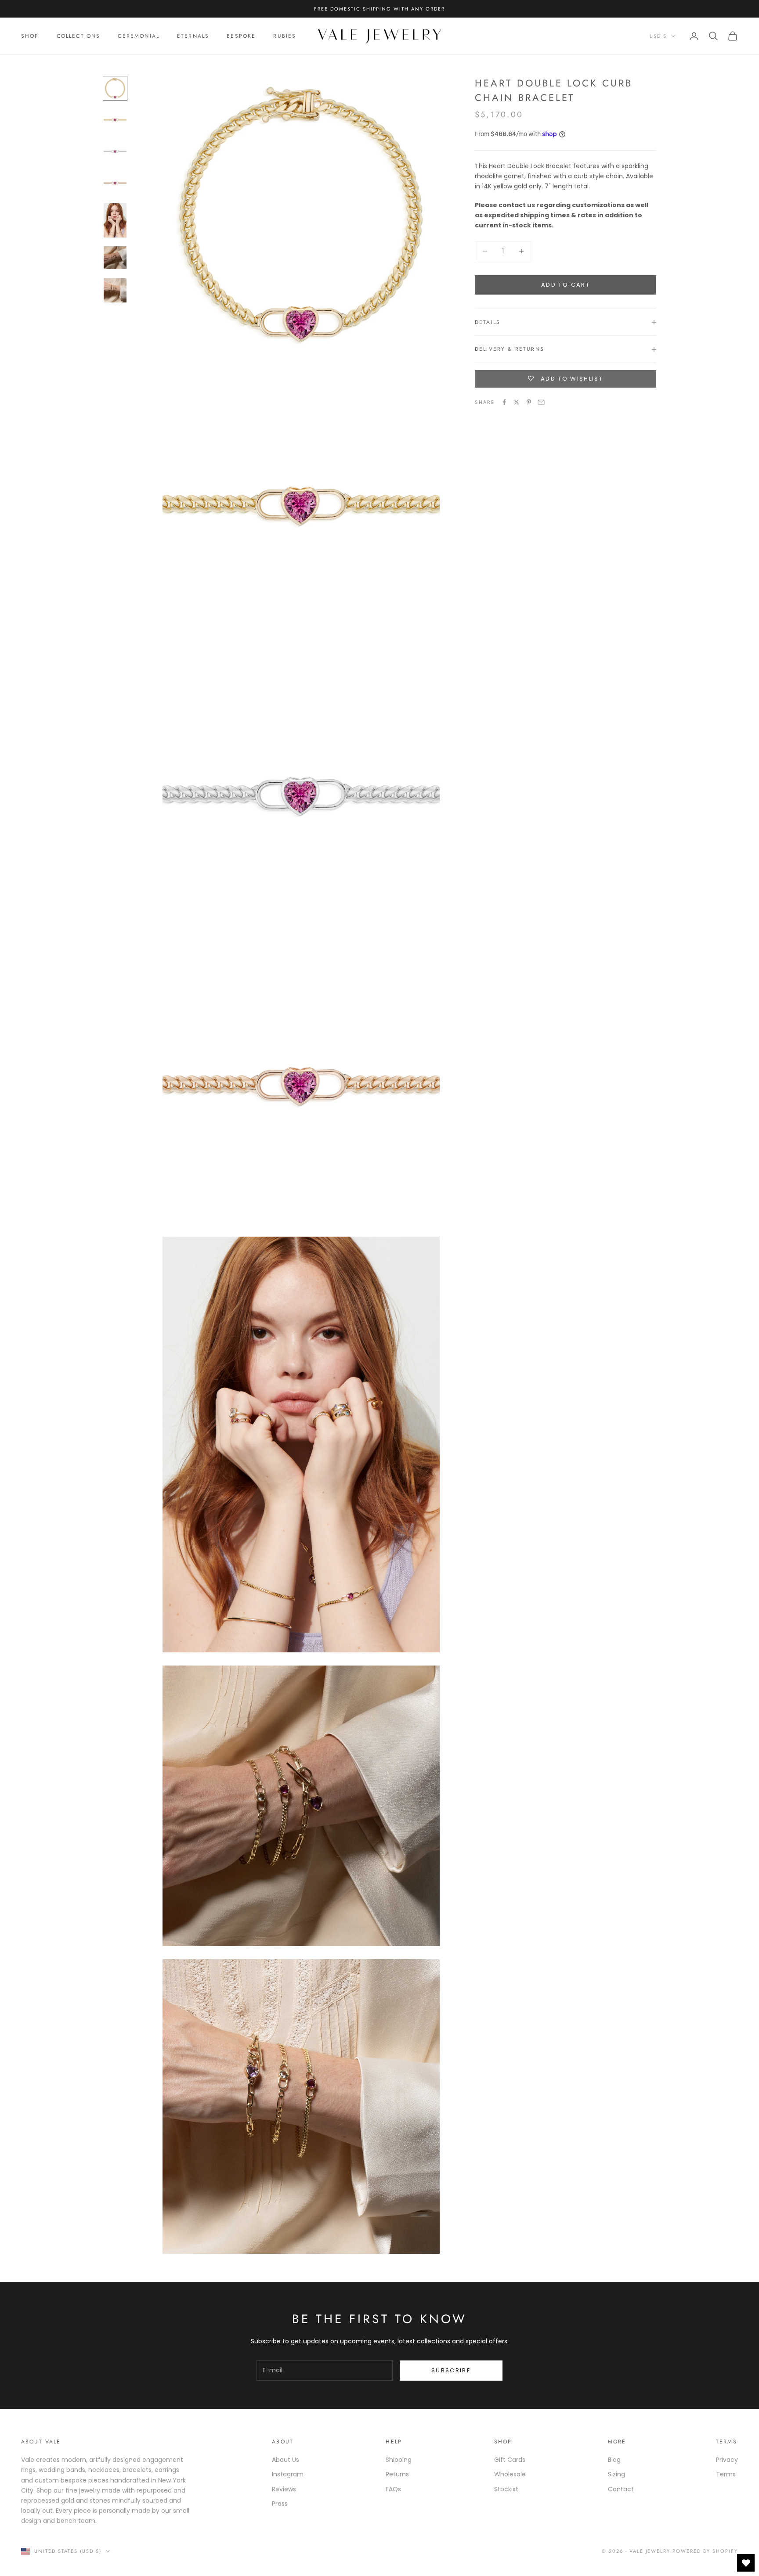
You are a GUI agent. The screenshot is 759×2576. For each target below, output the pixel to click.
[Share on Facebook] (504, 402)
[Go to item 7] (115, 290)
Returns (397, 2474)
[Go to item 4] (115, 183)
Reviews (284, 2489)
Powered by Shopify (705, 2551)
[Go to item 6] (115, 258)
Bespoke (241, 36)
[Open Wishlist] (746, 2563)
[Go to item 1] (115, 88)
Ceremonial (139, 36)
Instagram (288, 2474)
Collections (79, 36)
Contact (621, 2489)
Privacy (727, 2460)
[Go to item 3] (115, 151)
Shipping (399, 2460)
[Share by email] (541, 402)
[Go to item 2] (115, 120)
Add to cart (566, 285)
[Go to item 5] (115, 220)
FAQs (393, 2489)
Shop (30, 36)
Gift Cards (510, 2460)
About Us (286, 2460)
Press (280, 2504)
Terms (726, 2474)
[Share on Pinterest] (529, 402)
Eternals (193, 36)
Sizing (616, 2474)
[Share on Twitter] (517, 402)
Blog (614, 2460)
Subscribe (451, 2370)
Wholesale (510, 2474)
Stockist (506, 2489)
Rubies (285, 36)
